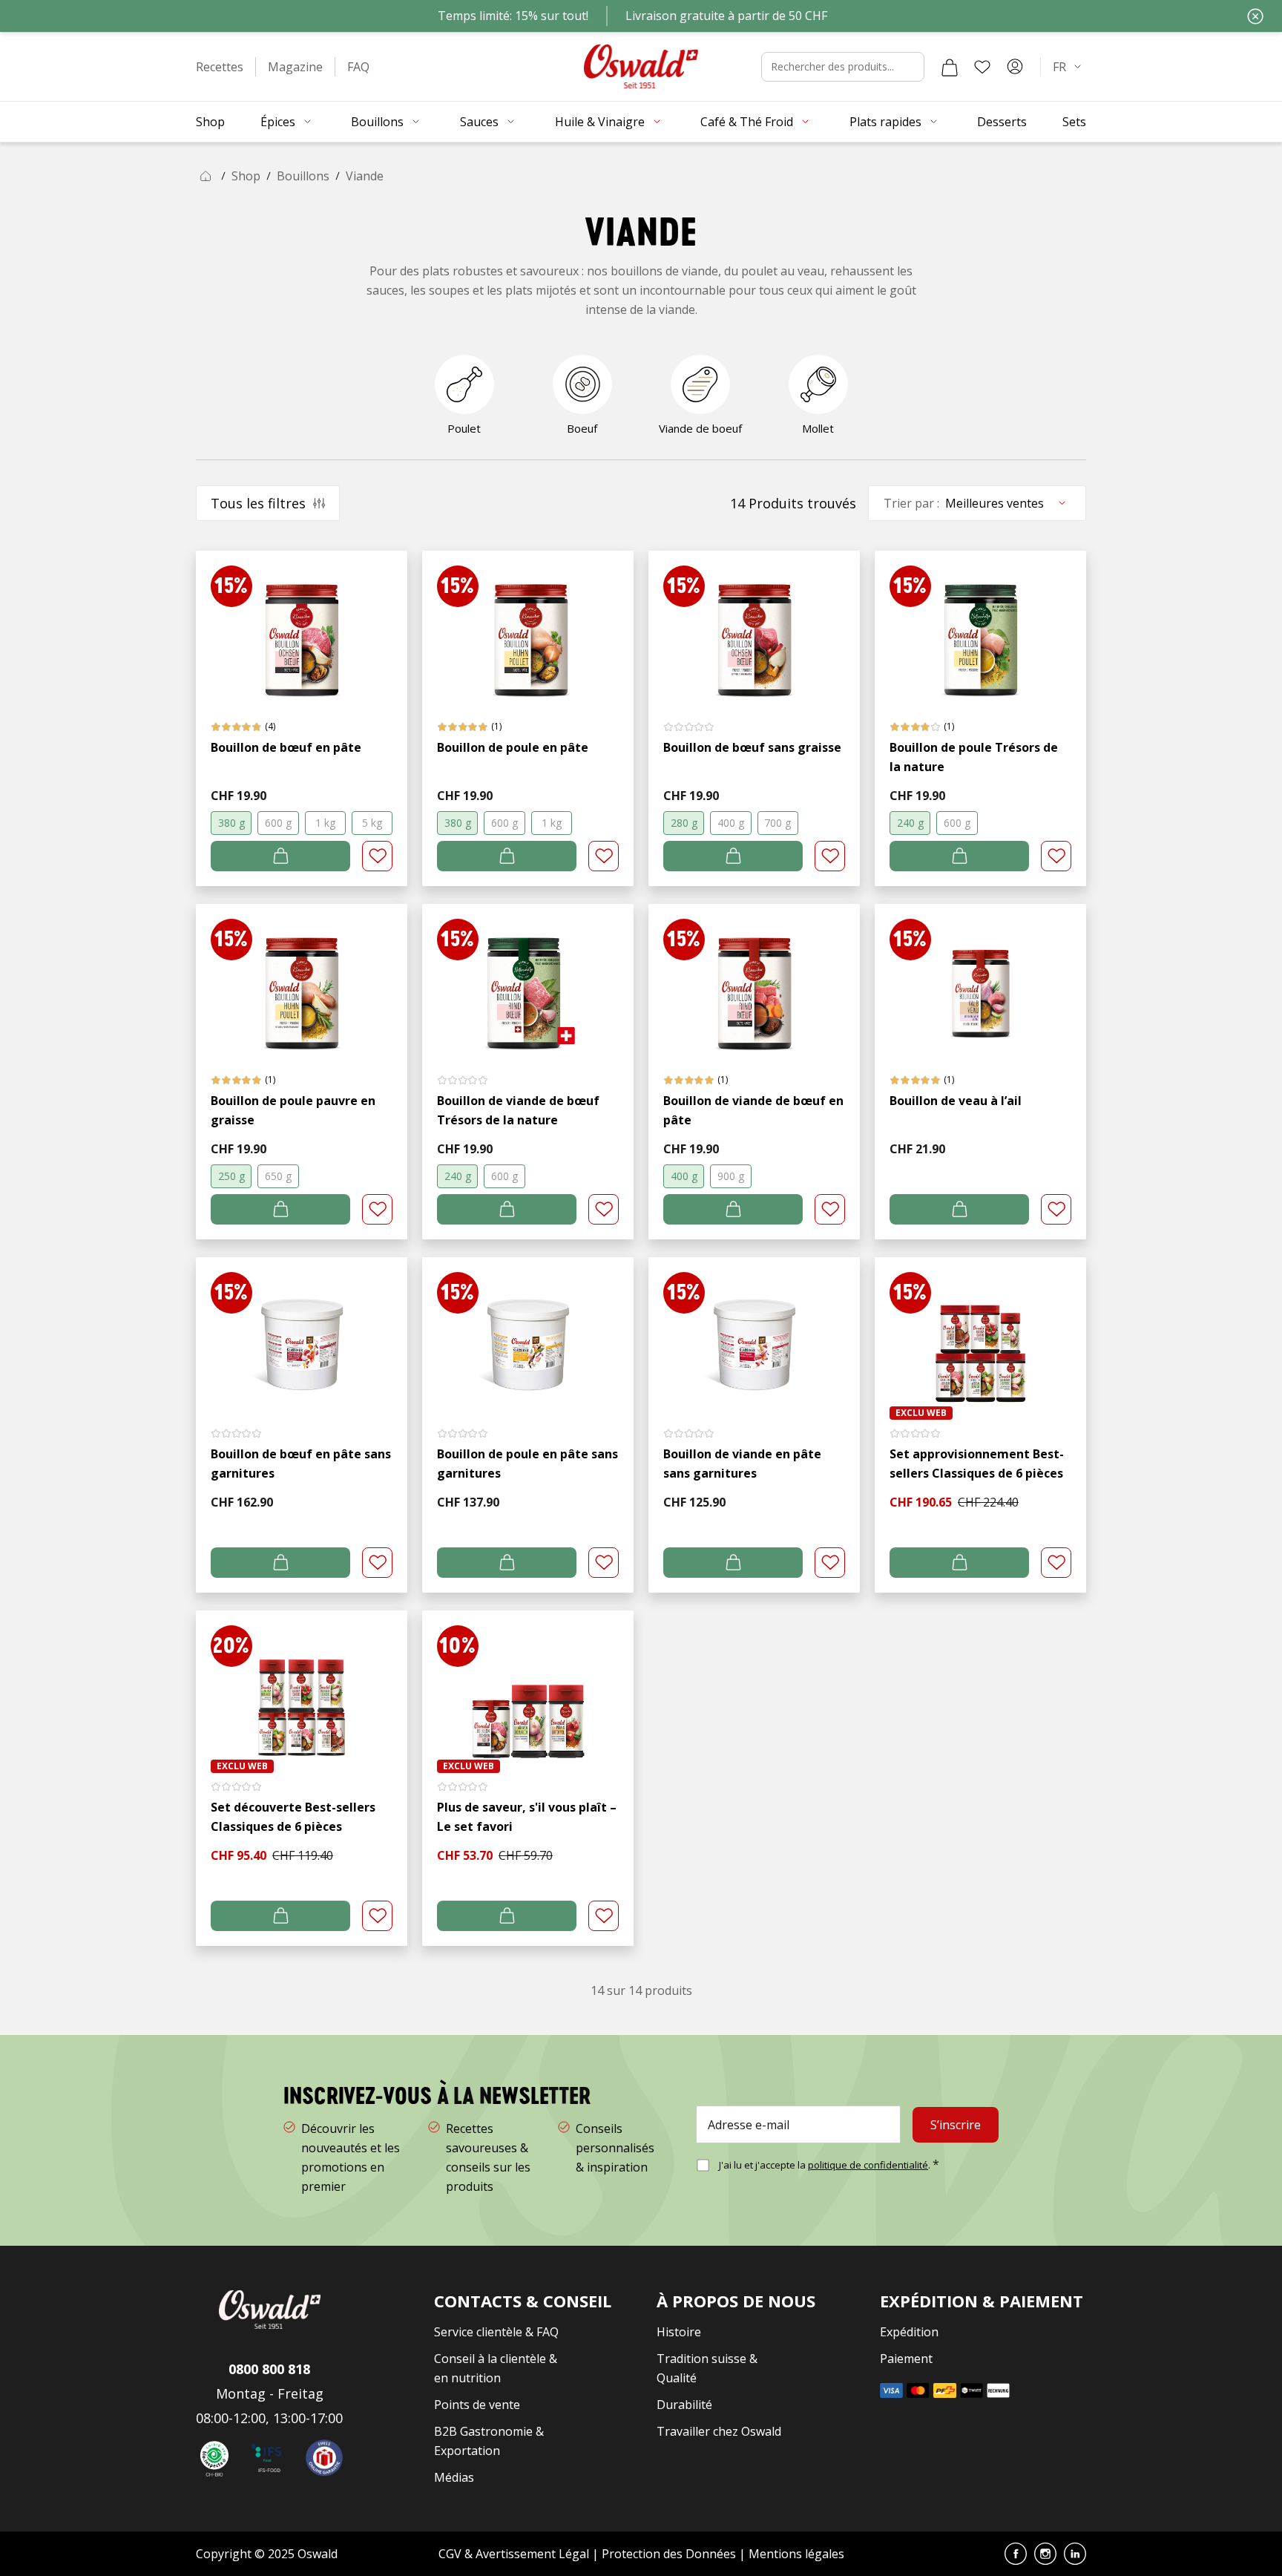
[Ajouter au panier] (280, 856)
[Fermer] (1255, 16)
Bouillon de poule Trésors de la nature (974, 757)
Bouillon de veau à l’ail (956, 1101)
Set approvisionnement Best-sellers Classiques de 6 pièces (977, 1464)
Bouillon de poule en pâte (513, 747)
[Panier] (950, 67)
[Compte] (1015, 67)
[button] (220, 67)
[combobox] (843, 67)
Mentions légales (796, 2554)
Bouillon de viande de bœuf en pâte (753, 1110)
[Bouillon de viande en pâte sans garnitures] (754, 1332)
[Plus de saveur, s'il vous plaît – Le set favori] (528, 1685)
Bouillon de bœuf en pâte (286, 747)
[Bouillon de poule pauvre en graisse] (302, 979)
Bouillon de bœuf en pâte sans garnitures (301, 1464)
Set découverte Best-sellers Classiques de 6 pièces (293, 1817)
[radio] (231, 823)
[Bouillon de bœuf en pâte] (302, 625)
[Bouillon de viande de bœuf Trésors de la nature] (528, 979)
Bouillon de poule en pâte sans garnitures (527, 1464)
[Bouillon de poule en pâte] (528, 625)
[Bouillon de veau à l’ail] (980, 979)
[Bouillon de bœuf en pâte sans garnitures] (302, 1332)
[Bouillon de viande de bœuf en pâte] (754, 979)
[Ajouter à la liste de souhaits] (377, 856)
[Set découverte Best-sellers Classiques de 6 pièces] (302, 1685)
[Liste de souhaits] (982, 67)
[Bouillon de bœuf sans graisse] (754, 625)
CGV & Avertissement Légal (514, 2554)
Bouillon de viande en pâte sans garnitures (742, 1464)
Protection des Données (669, 2554)
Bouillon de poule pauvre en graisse (293, 1110)
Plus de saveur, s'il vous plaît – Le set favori (527, 1817)
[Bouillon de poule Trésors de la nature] (980, 625)
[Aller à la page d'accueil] (641, 66)
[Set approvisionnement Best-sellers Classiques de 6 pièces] (980, 1332)
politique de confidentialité (868, 2165)
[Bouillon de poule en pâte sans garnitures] (528, 1332)
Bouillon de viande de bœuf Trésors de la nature (518, 1110)
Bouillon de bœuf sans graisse (752, 747)
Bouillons (303, 176)
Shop (246, 176)
